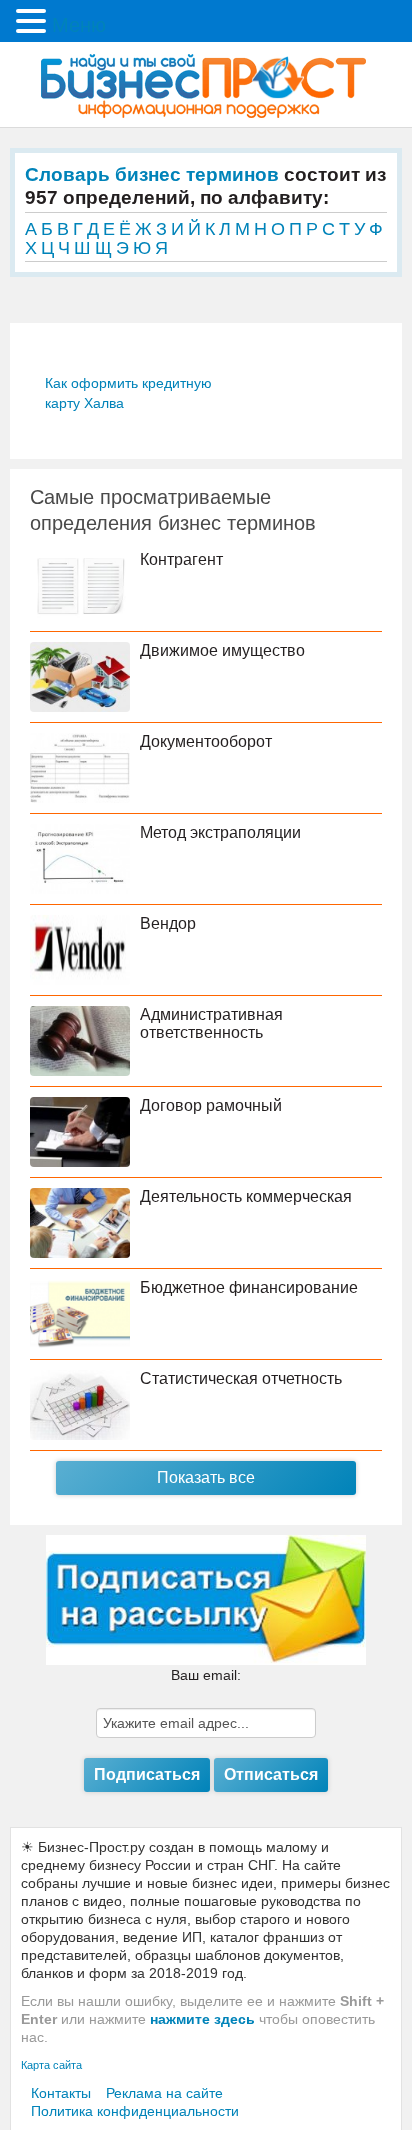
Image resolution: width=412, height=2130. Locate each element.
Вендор (168, 923)
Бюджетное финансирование (249, 1287)
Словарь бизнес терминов (152, 174)
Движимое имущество (222, 650)
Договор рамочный (211, 1105)
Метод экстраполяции (220, 832)
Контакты (61, 2093)
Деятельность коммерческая (246, 1196)
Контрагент (181, 559)
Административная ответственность (211, 1023)
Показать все (206, 1477)
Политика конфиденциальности (135, 2111)
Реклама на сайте (164, 2093)
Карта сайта (51, 2065)
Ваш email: (206, 1675)
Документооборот (206, 741)
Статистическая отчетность (241, 1378)
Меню (79, 25)
